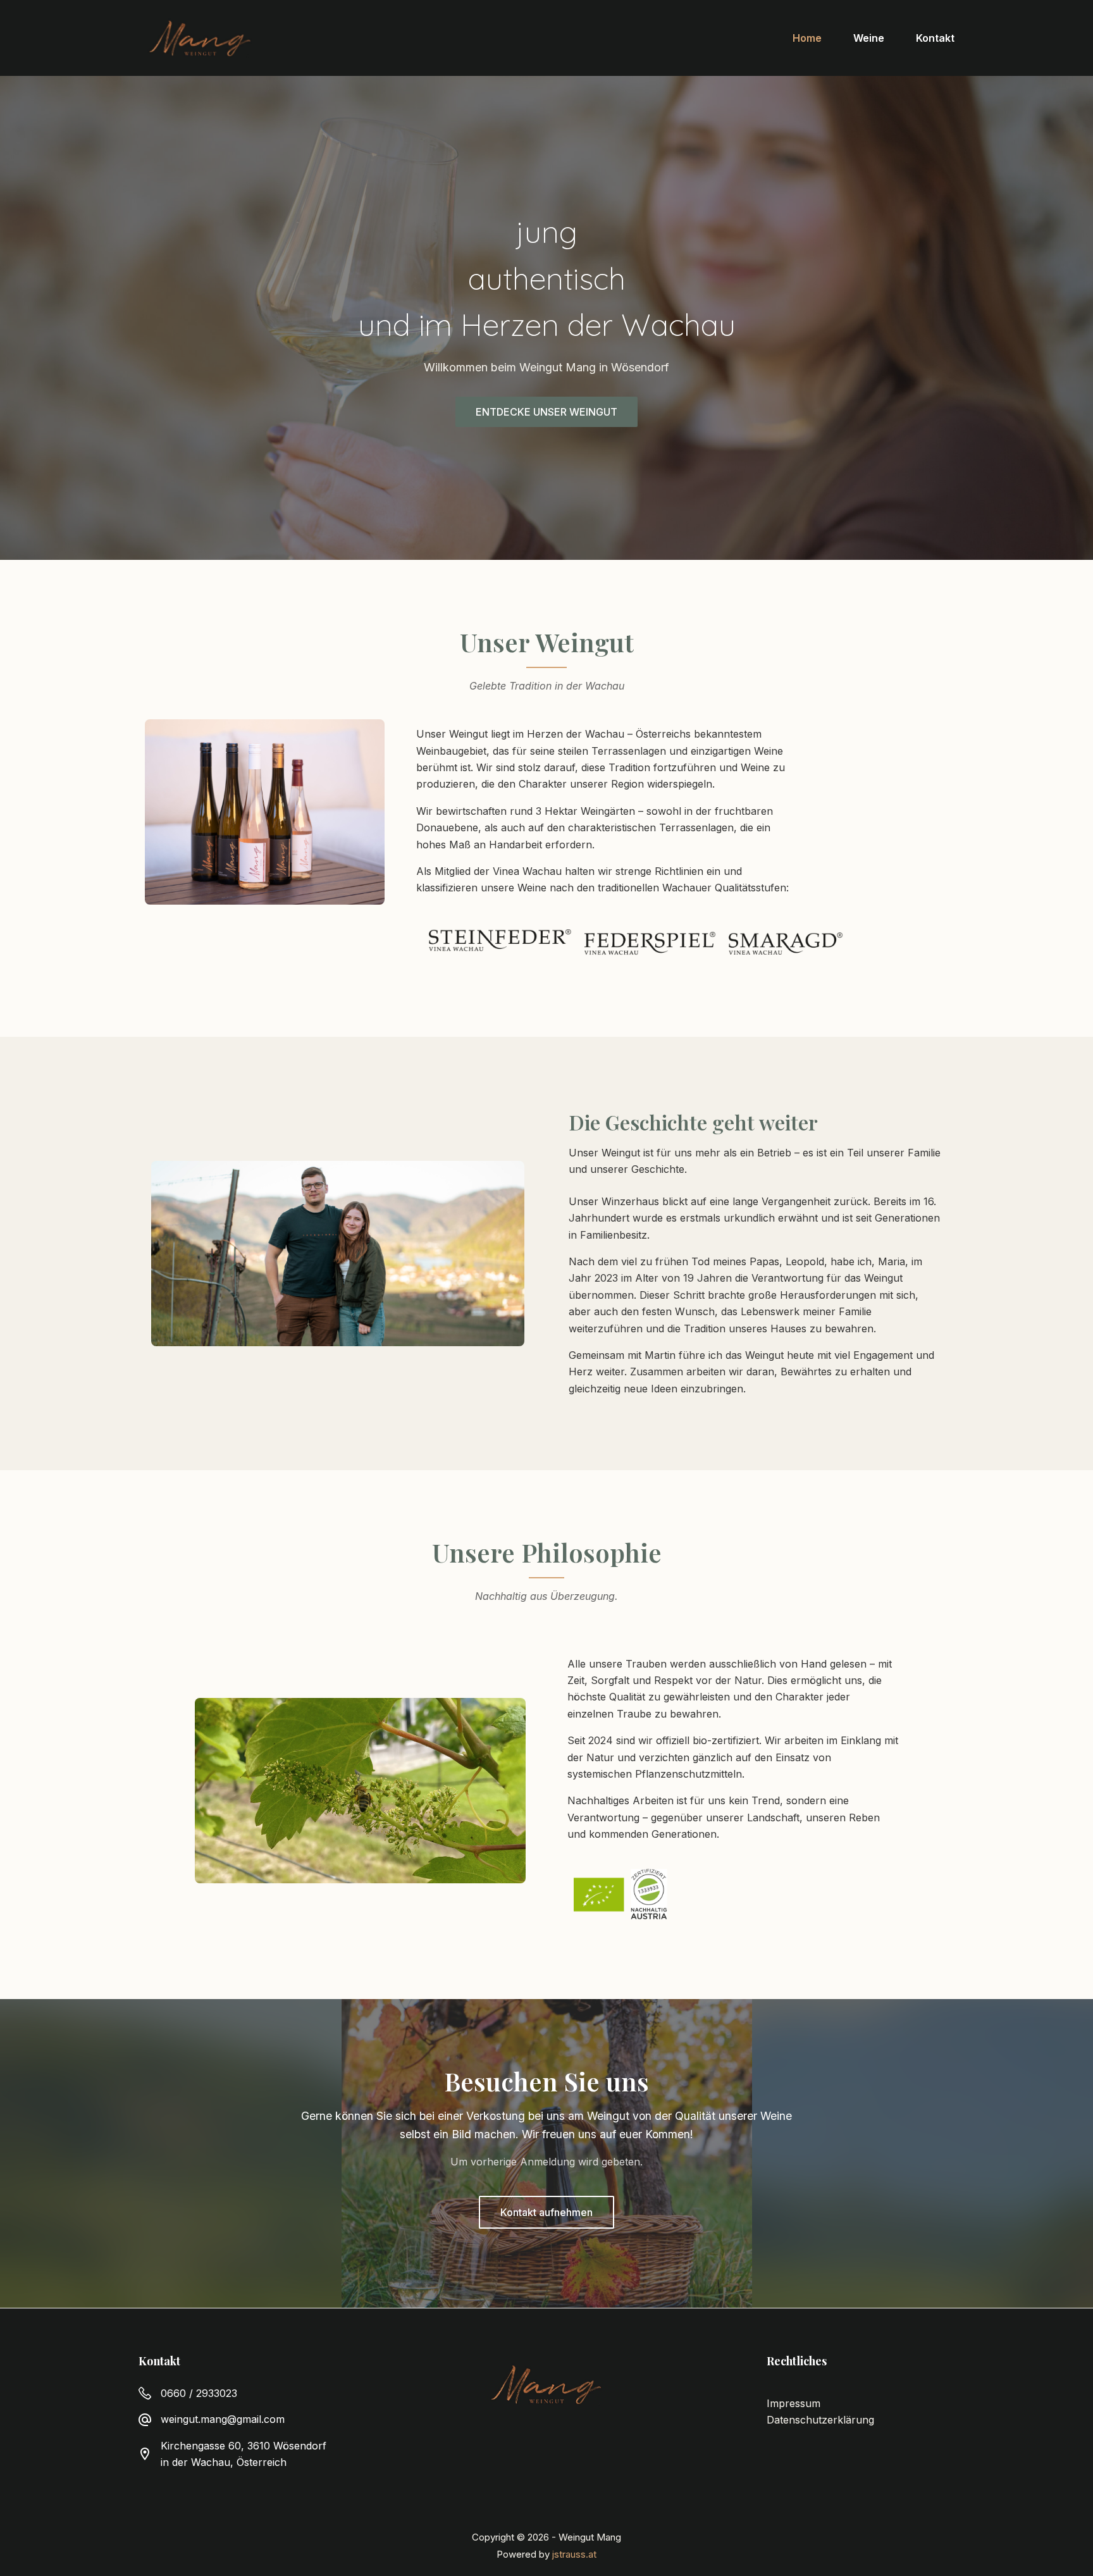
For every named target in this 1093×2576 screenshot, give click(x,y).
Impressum (794, 2403)
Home (807, 38)
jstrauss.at (574, 2554)
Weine (869, 38)
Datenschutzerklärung (820, 2420)
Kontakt (935, 38)
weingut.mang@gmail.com (223, 2419)
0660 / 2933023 (199, 2393)
